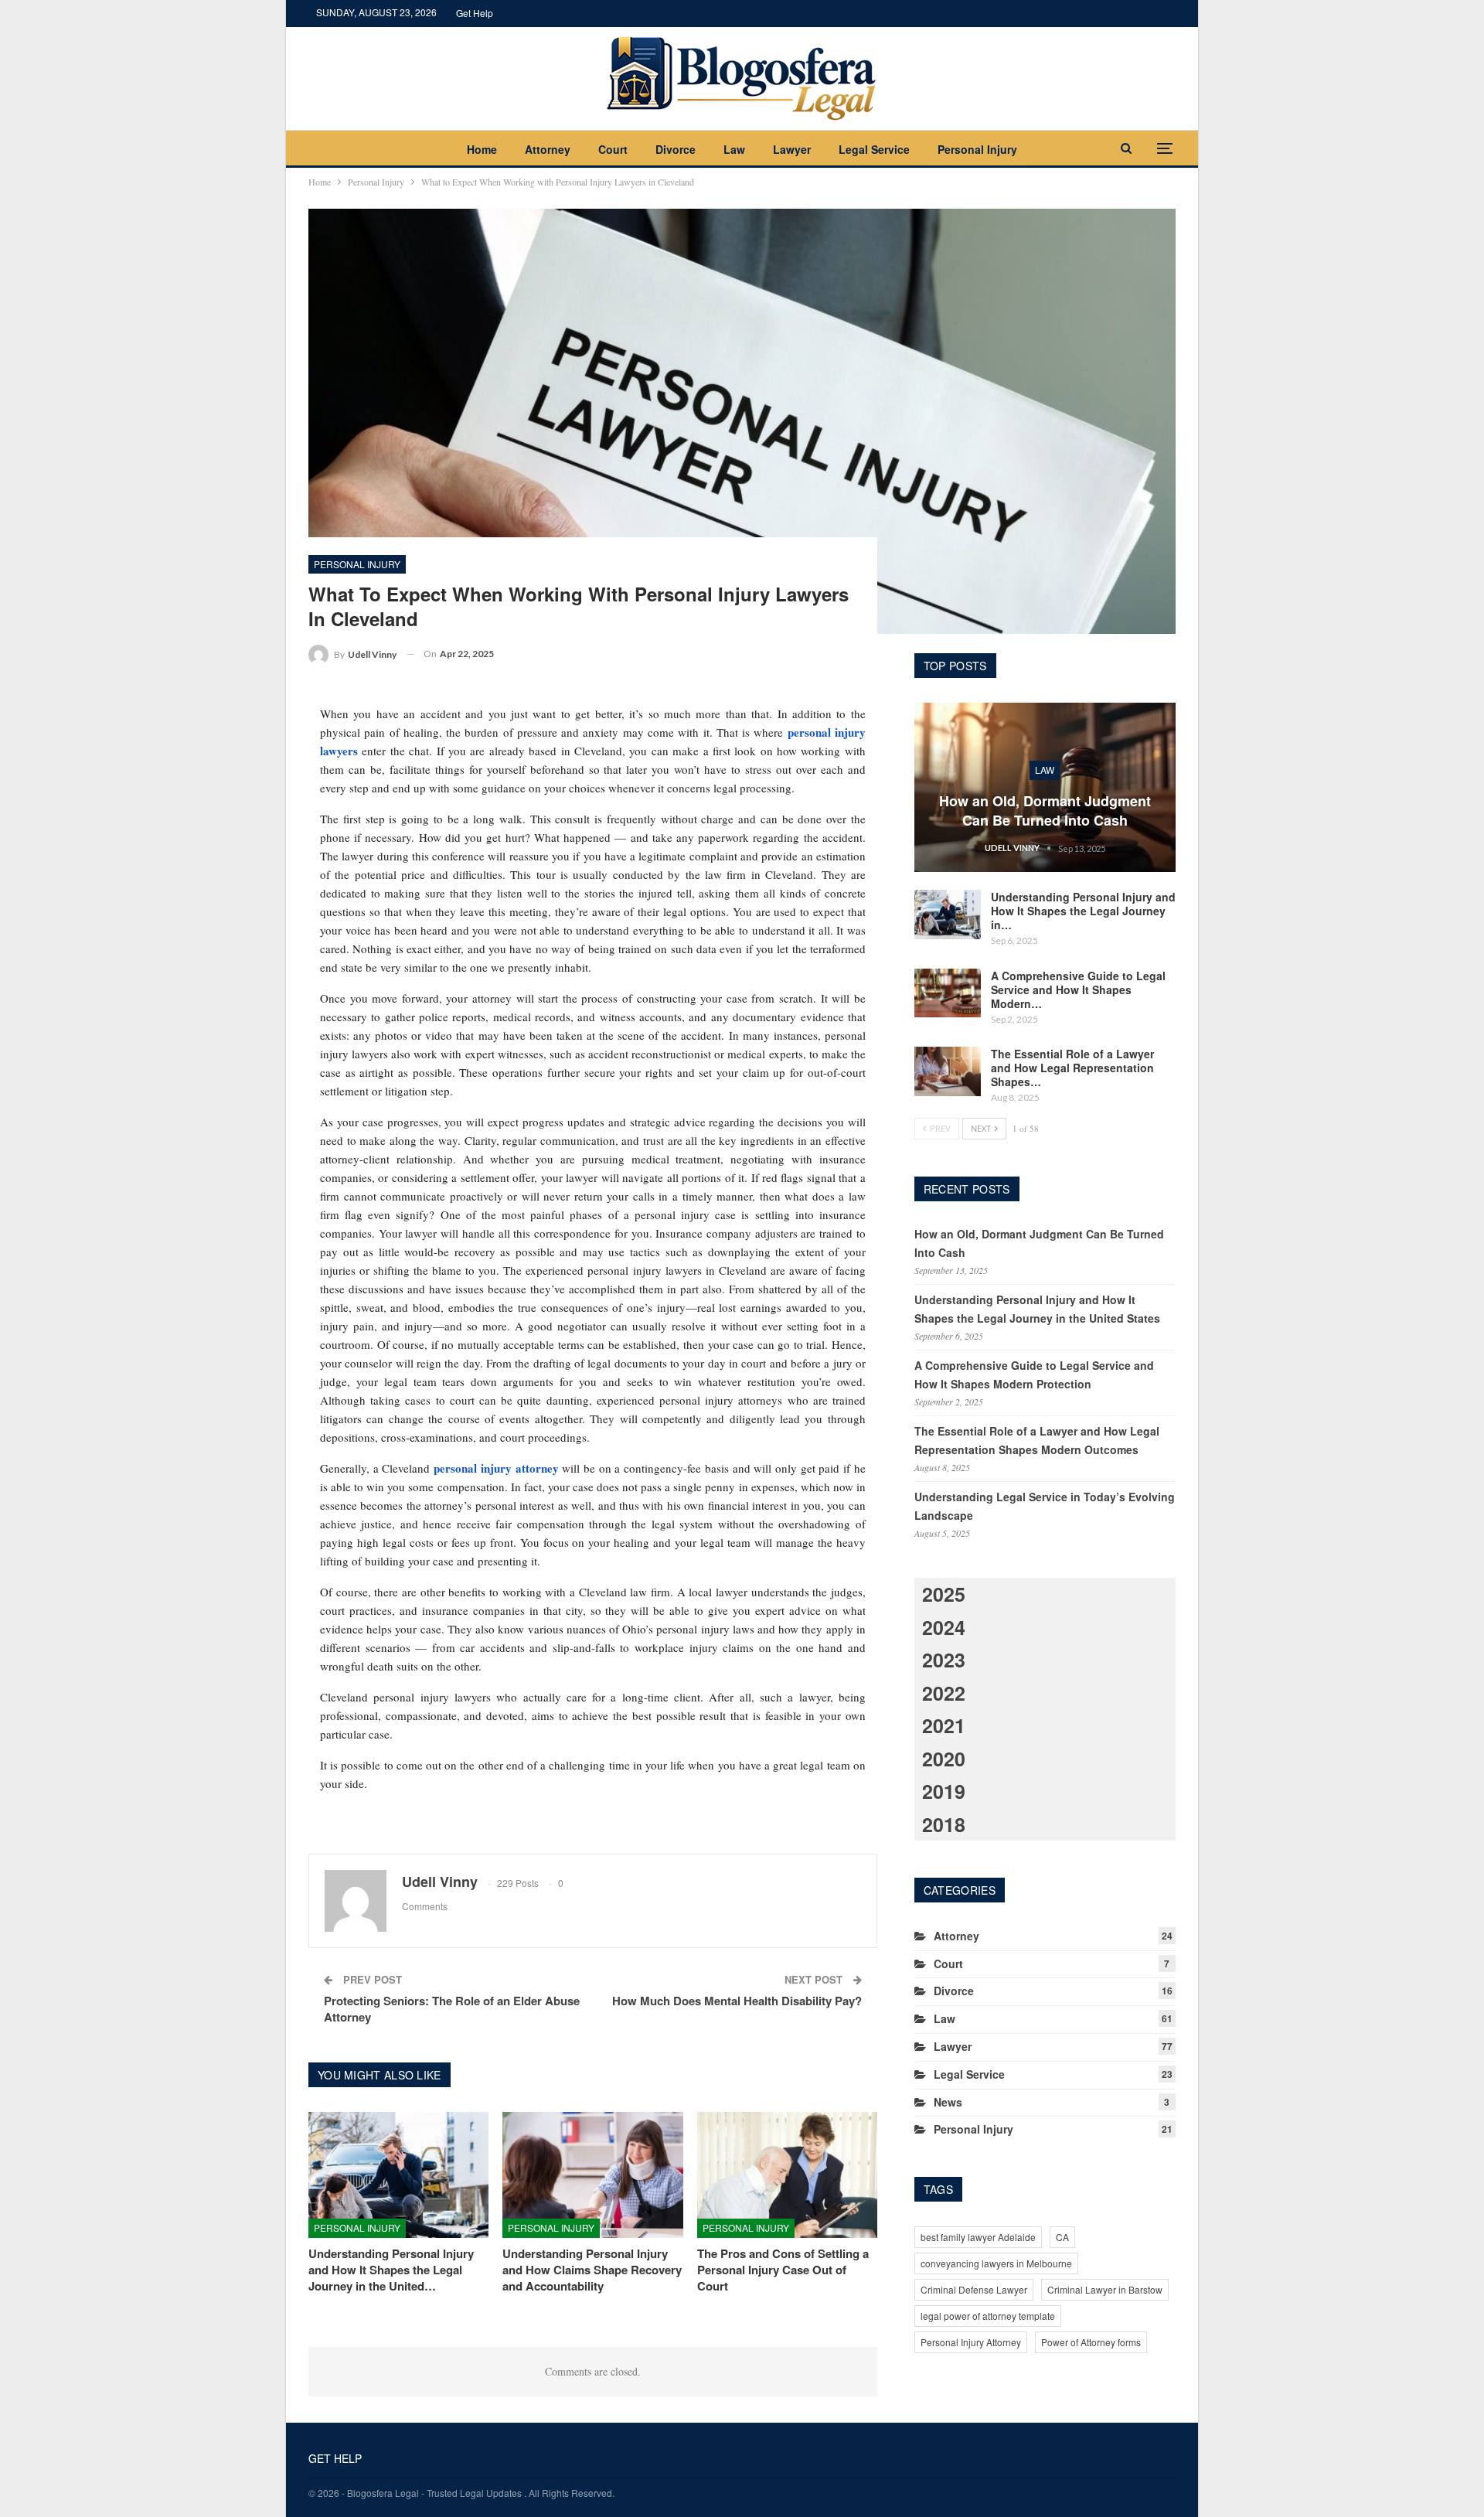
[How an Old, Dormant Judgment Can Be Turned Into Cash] (1045, 788)
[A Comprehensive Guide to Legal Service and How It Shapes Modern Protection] (948, 993)
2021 (944, 1725)
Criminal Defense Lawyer (974, 2289)
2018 (944, 1824)
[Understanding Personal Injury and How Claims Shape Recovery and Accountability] (592, 2175)
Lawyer (792, 149)
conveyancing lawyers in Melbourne (996, 2263)
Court (613, 149)
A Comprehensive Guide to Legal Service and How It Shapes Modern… (1078, 989)
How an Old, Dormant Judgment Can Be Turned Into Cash (1045, 811)
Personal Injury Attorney (971, 2342)
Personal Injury (977, 149)
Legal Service (874, 149)
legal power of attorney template (988, 2316)
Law (734, 149)
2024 (944, 1627)
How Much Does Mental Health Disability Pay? (737, 2001)
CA (1062, 2237)
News (948, 2102)
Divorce (676, 149)
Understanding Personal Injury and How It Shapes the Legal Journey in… (1083, 911)
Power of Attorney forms (1091, 2342)
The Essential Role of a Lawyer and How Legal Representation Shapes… (1072, 1068)
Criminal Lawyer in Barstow (1105, 2289)
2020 (944, 1759)
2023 (944, 1660)
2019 (944, 1791)
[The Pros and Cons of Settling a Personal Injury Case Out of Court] (787, 2175)
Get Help (475, 13)
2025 (944, 1594)
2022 (944, 1693)
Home (482, 149)
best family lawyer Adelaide (978, 2237)
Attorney (548, 149)
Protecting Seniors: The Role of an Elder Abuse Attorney (452, 2009)
